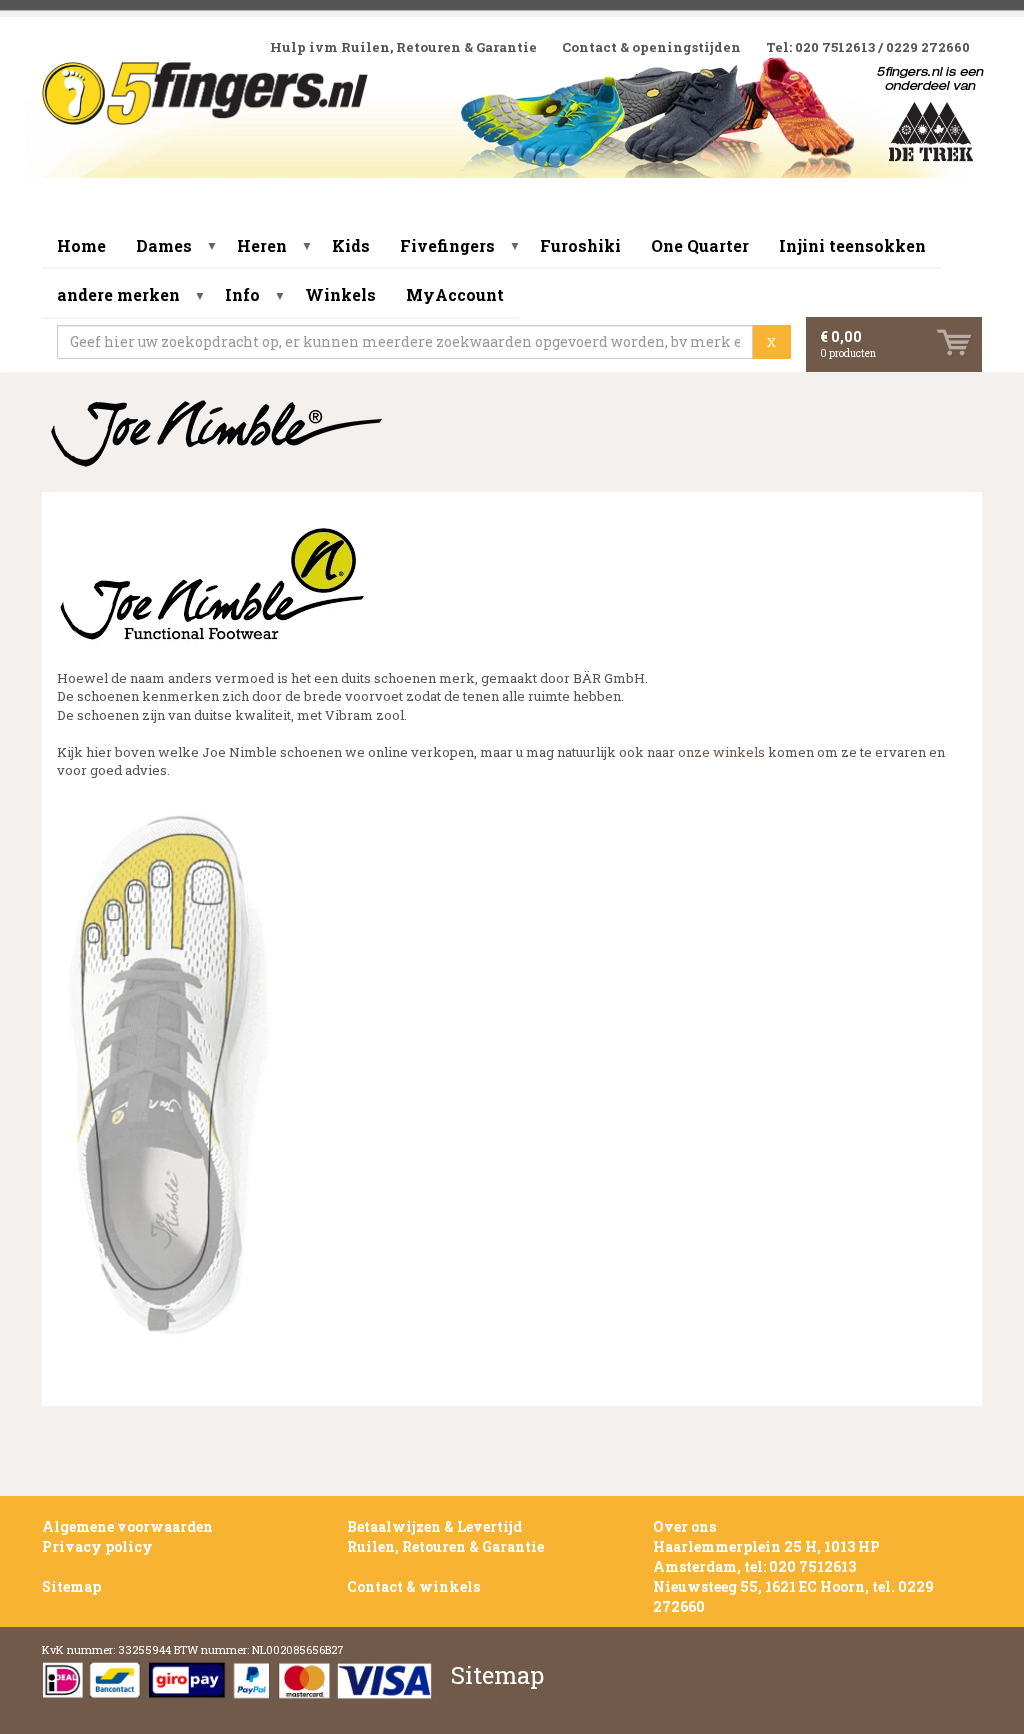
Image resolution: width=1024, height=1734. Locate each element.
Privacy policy (97, 1546)
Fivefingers (447, 245)
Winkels (340, 294)
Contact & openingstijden (651, 47)
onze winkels (723, 752)
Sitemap (71, 1586)
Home (81, 245)
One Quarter (700, 245)
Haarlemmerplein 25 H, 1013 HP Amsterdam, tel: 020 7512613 (766, 1556)
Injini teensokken (852, 245)
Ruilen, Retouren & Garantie (445, 1546)
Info (242, 294)
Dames (164, 245)
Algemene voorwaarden (127, 1526)
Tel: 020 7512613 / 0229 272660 (868, 47)
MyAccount (455, 294)
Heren (262, 245)
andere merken (118, 294)
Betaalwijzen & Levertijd (434, 1526)
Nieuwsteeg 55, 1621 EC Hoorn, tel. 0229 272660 (793, 1596)
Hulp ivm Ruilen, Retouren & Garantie (403, 47)
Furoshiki (580, 245)
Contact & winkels (413, 1586)
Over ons (684, 1526)
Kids (351, 245)
